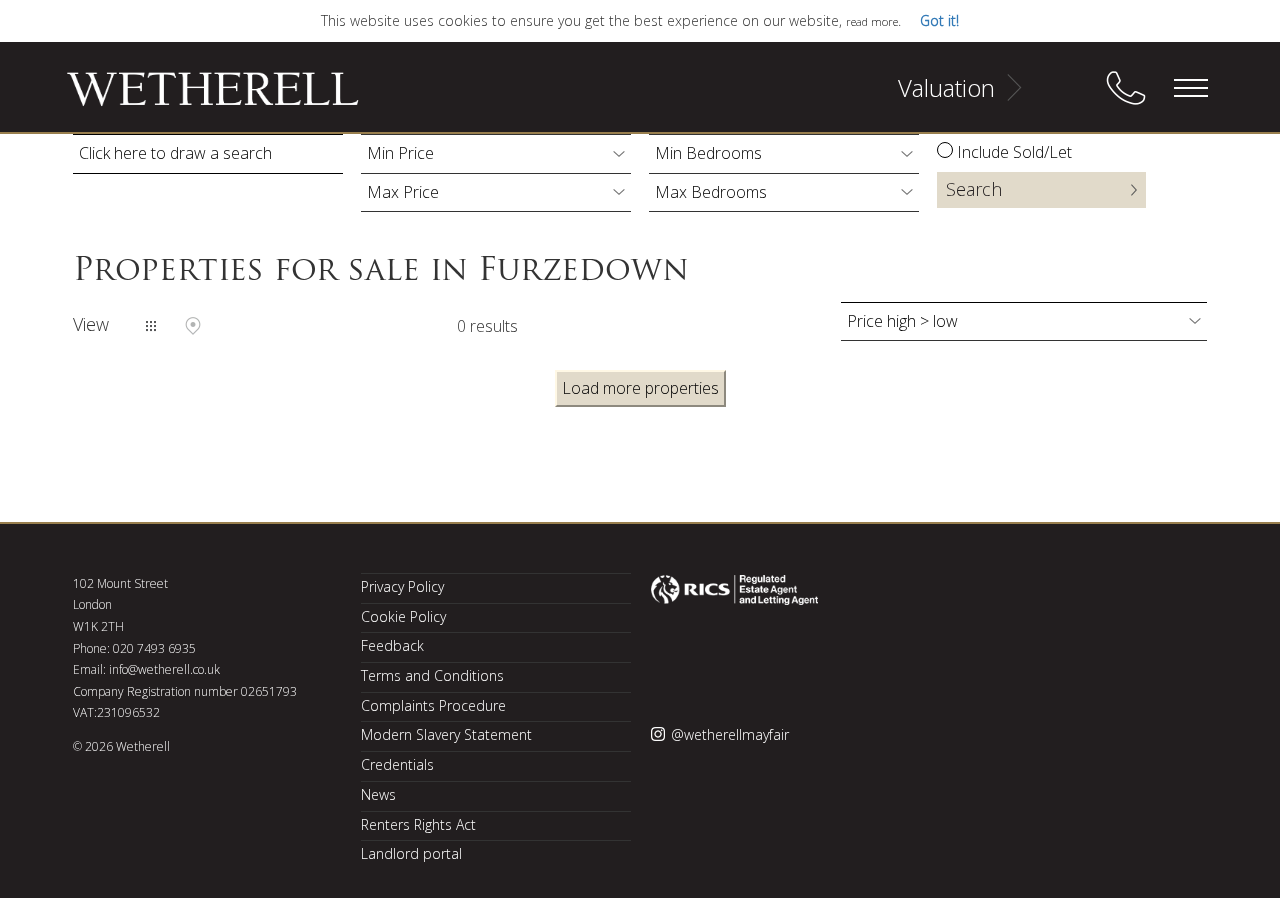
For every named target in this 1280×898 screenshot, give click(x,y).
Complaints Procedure (433, 705)
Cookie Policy (403, 616)
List (151, 326)
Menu (1190, 88)
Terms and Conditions (432, 675)
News (378, 794)
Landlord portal (411, 853)
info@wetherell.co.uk (164, 669)
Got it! (939, 20)
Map (193, 326)
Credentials (397, 764)
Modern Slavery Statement (446, 734)
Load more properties (640, 388)
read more (872, 21)
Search (974, 189)
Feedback (392, 645)
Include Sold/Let (1014, 152)
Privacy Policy (402, 586)
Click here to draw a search (175, 153)
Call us (1126, 88)
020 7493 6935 (154, 648)
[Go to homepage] (188, 98)
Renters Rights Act (418, 824)
